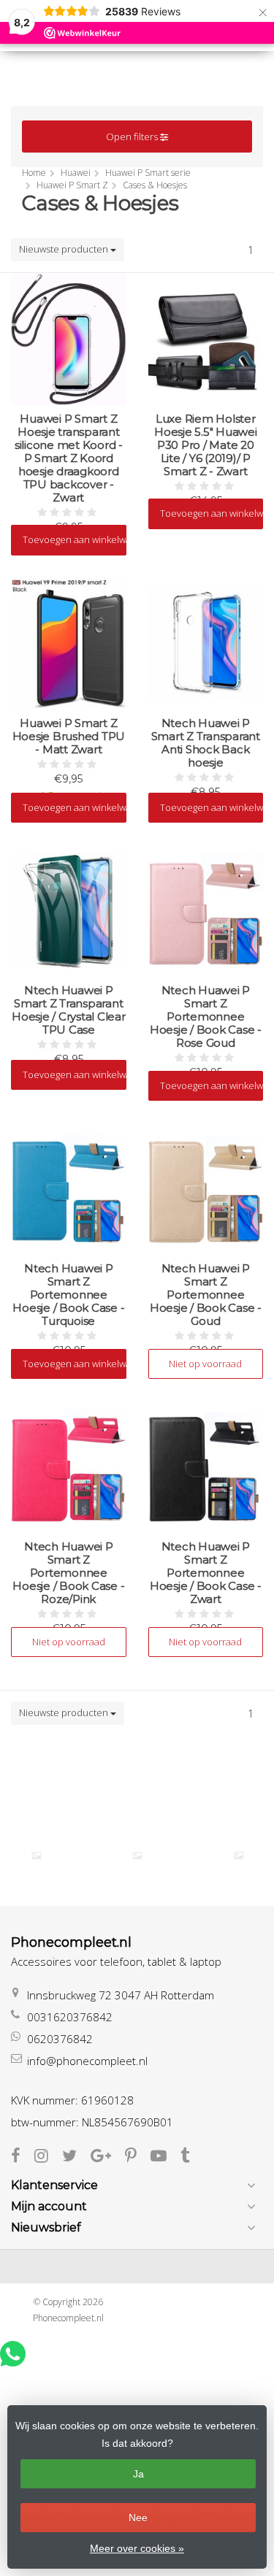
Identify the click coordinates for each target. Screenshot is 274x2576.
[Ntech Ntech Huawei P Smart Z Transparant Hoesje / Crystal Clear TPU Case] (69, 911)
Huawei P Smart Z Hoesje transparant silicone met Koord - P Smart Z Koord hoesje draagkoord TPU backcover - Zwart (69, 458)
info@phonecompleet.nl (87, 2061)
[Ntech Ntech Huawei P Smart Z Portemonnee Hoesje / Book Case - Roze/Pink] (69, 1467)
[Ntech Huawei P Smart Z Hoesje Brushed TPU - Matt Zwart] (69, 643)
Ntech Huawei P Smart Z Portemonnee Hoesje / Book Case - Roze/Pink (68, 1573)
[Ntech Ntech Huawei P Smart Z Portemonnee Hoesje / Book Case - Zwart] (206, 1467)
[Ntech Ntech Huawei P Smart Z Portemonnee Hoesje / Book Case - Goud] (206, 1189)
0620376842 (60, 2039)
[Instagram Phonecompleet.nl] (48, 2157)
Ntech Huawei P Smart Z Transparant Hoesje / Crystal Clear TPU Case (69, 1010)
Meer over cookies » (137, 2548)
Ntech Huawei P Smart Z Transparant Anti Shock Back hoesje (206, 743)
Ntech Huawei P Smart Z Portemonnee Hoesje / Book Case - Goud (206, 1295)
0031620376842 (70, 2017)
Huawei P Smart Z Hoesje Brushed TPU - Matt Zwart (69, 737)
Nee (138, 2518)
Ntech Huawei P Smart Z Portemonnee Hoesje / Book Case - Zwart (206, 1573)
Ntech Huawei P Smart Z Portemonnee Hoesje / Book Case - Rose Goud (206, 1017)
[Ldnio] (37, 1856)
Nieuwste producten (65, 249)
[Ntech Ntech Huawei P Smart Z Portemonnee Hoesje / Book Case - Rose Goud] (206, 911)
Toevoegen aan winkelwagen (75, 539)
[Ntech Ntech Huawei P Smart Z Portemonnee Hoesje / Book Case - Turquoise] (69, 1189)
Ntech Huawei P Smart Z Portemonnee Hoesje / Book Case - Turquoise (68, 1295)
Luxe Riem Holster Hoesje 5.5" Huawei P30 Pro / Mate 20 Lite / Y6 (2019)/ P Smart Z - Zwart (206, 445)
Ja (138, 2474)
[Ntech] (238, 1856)
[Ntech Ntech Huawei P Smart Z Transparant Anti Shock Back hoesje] (206, 643)
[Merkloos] (137, 1856)
